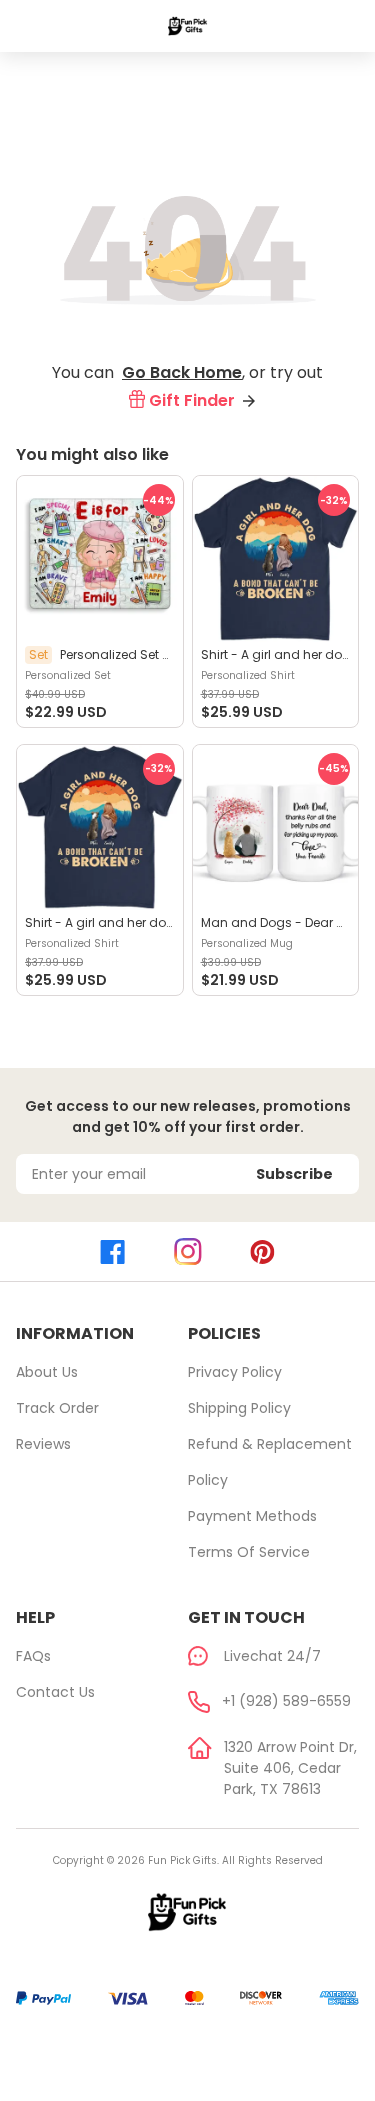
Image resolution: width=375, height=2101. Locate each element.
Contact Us (55, 1692)
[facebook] (112, 1252)
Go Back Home (182, 372)
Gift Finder (192, 400)
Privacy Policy (235, 1372)
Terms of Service (249, 1552)
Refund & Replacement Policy (270, 1462)
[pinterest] (262, 1252)
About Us (47, 1372)
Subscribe (294, 1174)
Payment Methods (252, 1516)
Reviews (43, 1444)
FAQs (33, 1656)
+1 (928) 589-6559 (286, 1701)
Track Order (57, 1408)
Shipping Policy (239, 1408)
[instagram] (187, 1251)
